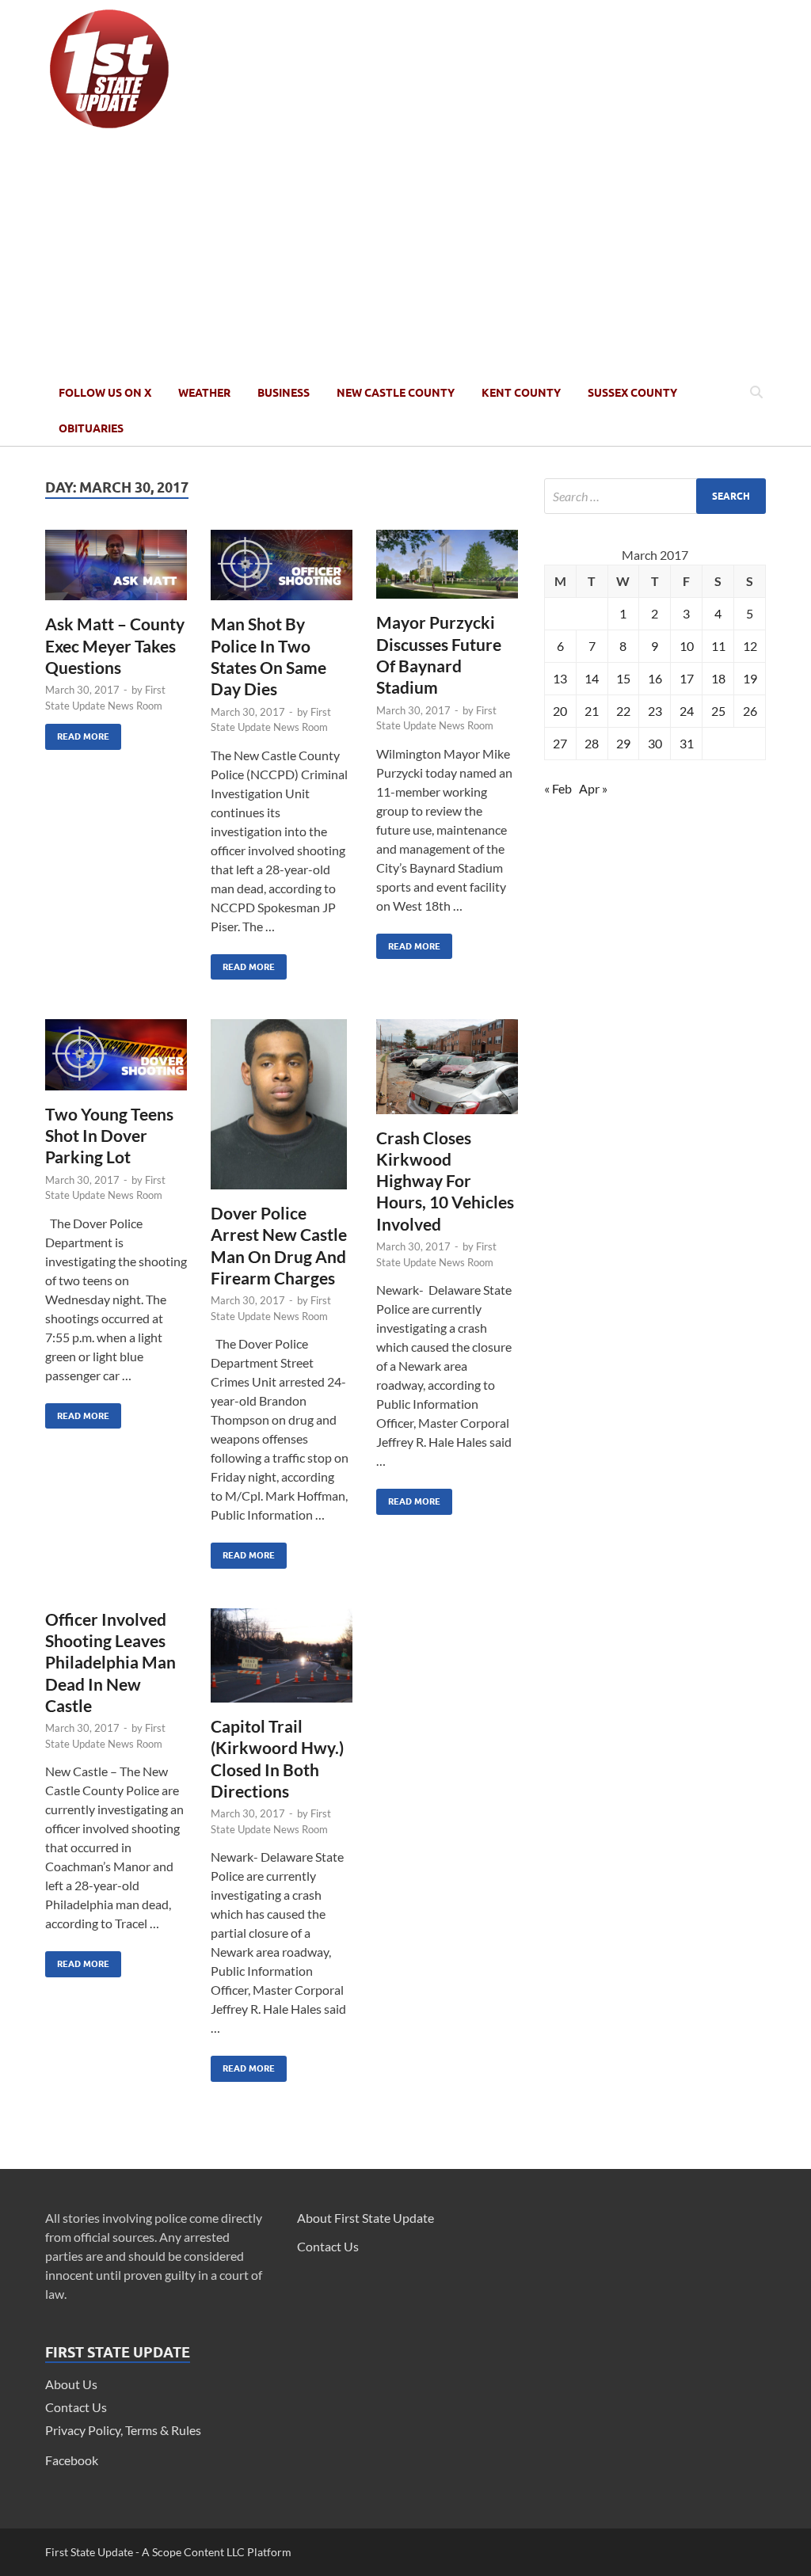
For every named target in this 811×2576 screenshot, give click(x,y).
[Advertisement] (405, 256)
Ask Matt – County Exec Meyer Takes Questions (115, 645)
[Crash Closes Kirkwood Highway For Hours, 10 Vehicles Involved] (447, 1073)
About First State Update (366, 2218)
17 (687, 678)
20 (560, 711)
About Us (71, 2384)
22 (623, 711)
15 (623, 678)
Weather (204, 393)
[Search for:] (655, 496)
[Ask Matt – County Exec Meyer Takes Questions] (116, 572)
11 (718, 646)
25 (718, 711)
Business (284, 393)
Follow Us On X (105, 393)
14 (592, 678)
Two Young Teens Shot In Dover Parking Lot (109, 1136)
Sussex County (632, 393)
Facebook (72, 2460)
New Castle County (396, 393)
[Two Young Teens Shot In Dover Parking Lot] (116, 1061)
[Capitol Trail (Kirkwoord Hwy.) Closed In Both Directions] (282, 1662)
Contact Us (76, 2407)
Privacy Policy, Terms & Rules (123, 2430)
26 (750, 711)
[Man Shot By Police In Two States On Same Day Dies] (282, 572)
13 (560, 678)
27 (560, 743)
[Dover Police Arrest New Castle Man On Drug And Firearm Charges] (282, 1111)
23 (655, 711)
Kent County (521, 393)
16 (655, 678)
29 (623, 743)
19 (750, 678)
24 (687, 711)
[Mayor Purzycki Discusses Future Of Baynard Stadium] (447, 571)
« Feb (558, 788)
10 (687, 646)
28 (592, 743)
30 (655, 743)
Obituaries (91, 428)
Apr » (593, 788)
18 (718, 678)
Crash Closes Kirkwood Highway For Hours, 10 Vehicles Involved (445, 1181)
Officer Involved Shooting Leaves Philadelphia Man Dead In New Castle (110, 1662)
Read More (77, 733)
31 (687, 743)
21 (592, 711)
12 (750, 646)
